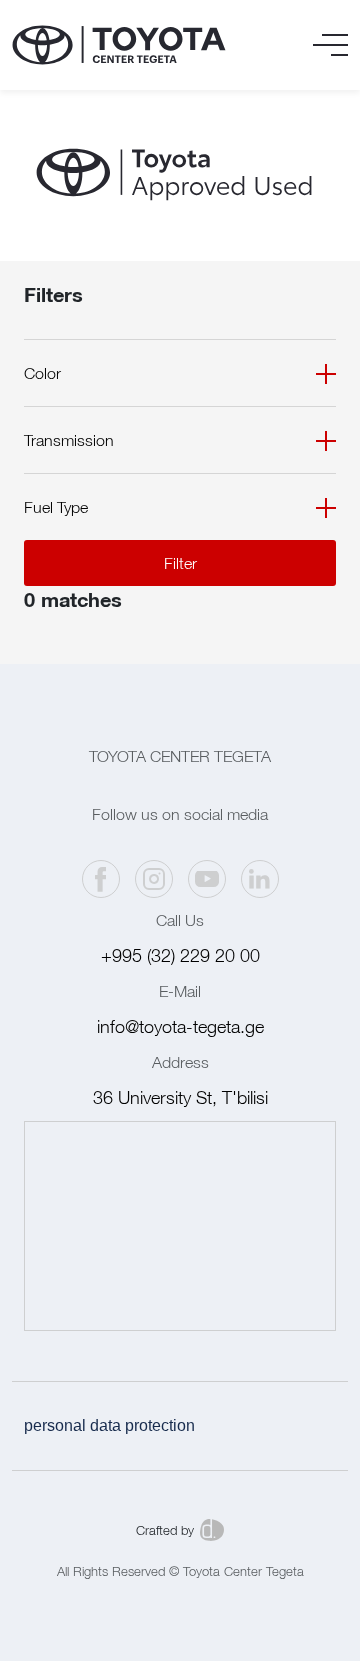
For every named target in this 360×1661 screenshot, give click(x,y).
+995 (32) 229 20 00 (180, 955)
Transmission (69, 440)
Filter (180, 563)
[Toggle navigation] (330, 45)
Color (42, 373)
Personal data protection (109, 1425)
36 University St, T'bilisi (180, 1097)
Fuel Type (56, 507)
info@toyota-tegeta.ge (180, 1026)
